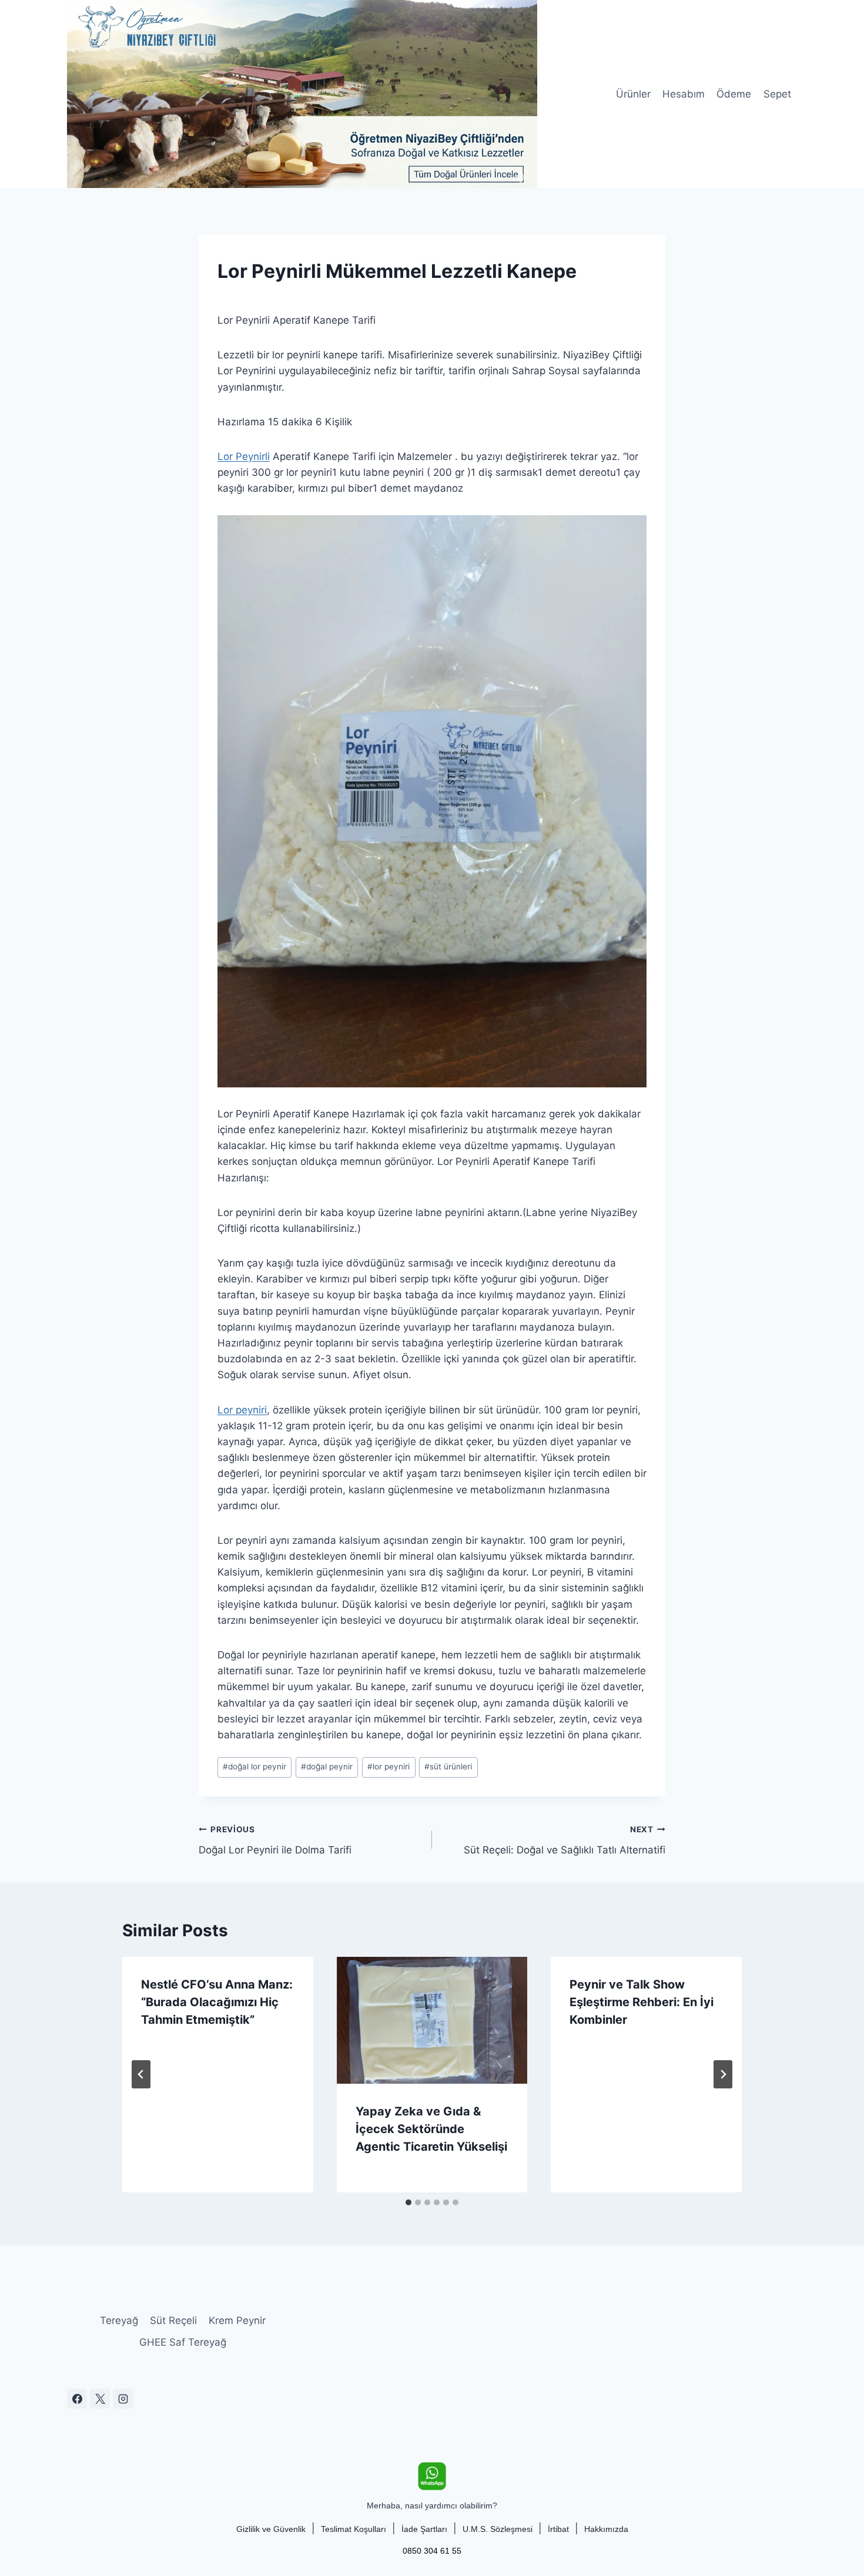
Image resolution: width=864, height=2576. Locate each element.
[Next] (723, 2074)
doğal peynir (327, 1766)
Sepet (777, 94)
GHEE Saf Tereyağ (183, 2342)
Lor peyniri (242, 1410)
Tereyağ (119, 2320)
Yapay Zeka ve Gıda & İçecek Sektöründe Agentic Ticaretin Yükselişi (431, 2129)
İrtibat (558, 2529)
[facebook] (77, 2399)
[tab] (408, 2202)
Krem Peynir (237, 2320)
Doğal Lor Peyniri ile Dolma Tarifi (275, 1840)
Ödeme (734, 94)
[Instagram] (123, 2399)
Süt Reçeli (173, 2320)
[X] (100, 2399)
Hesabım (684, 94)
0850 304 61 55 (432, 2551)
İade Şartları (424, 2529)
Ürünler (633, 94)
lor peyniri (389, 1766)
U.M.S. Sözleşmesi (498, 2529)
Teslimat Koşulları (354, 2529)
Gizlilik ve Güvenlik (271, 2529)
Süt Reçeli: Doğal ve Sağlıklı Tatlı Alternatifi (565, 1840)
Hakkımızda (606, 2529)
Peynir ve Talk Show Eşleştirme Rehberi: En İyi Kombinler (642, 2002)
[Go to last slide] (141, 2074)
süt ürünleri (448, 1766)
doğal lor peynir (254, 1766)
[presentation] (432, 2020)
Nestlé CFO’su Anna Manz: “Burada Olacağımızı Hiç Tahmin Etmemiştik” (217, 2002)
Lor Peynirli (244, 456)
